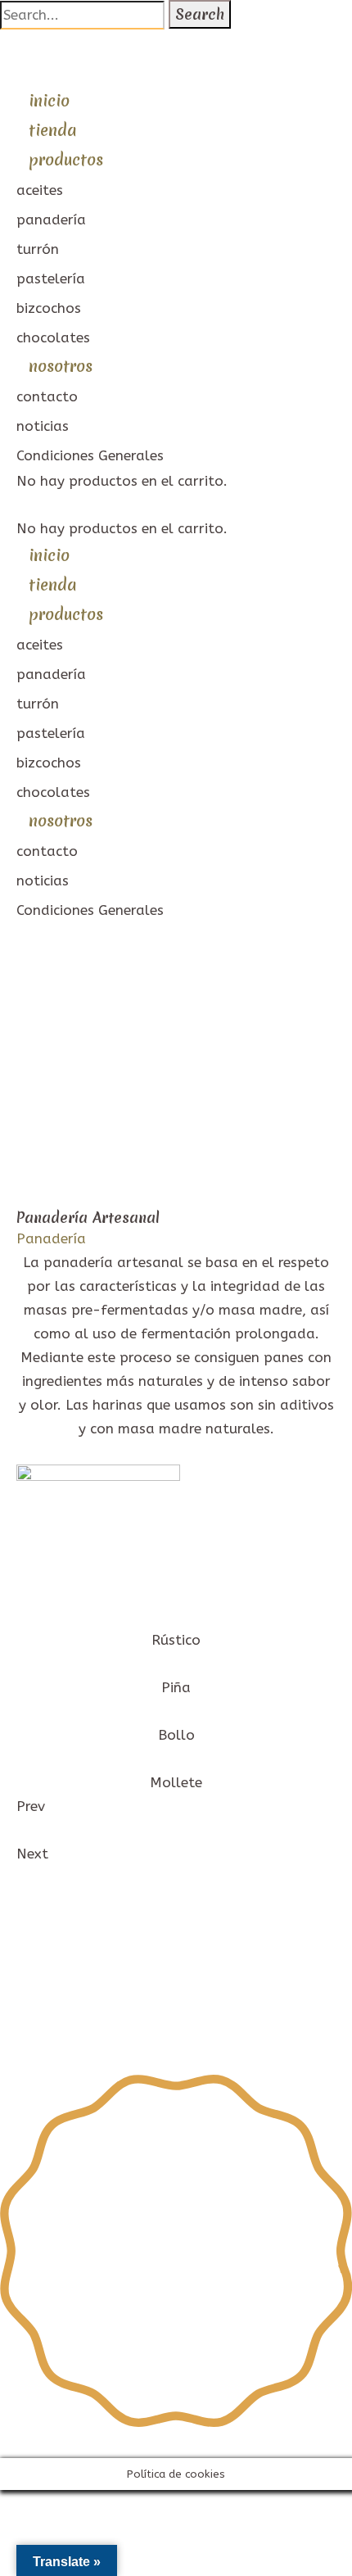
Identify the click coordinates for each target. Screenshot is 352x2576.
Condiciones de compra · (97, 2039)
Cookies (204, 2039)
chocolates (53, 337)
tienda (52, 130)
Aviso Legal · (61, 2015)
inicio (49, 101)
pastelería (51, 278)
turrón (38, 249)
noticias (43, 426)
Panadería (51, 1238)
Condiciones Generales (90, 455)
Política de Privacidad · (183, 2015)
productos (66, 160)
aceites (40, 190)
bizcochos (49, 308)
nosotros (61, 366)
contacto (47, 396)
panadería (51, 220)
